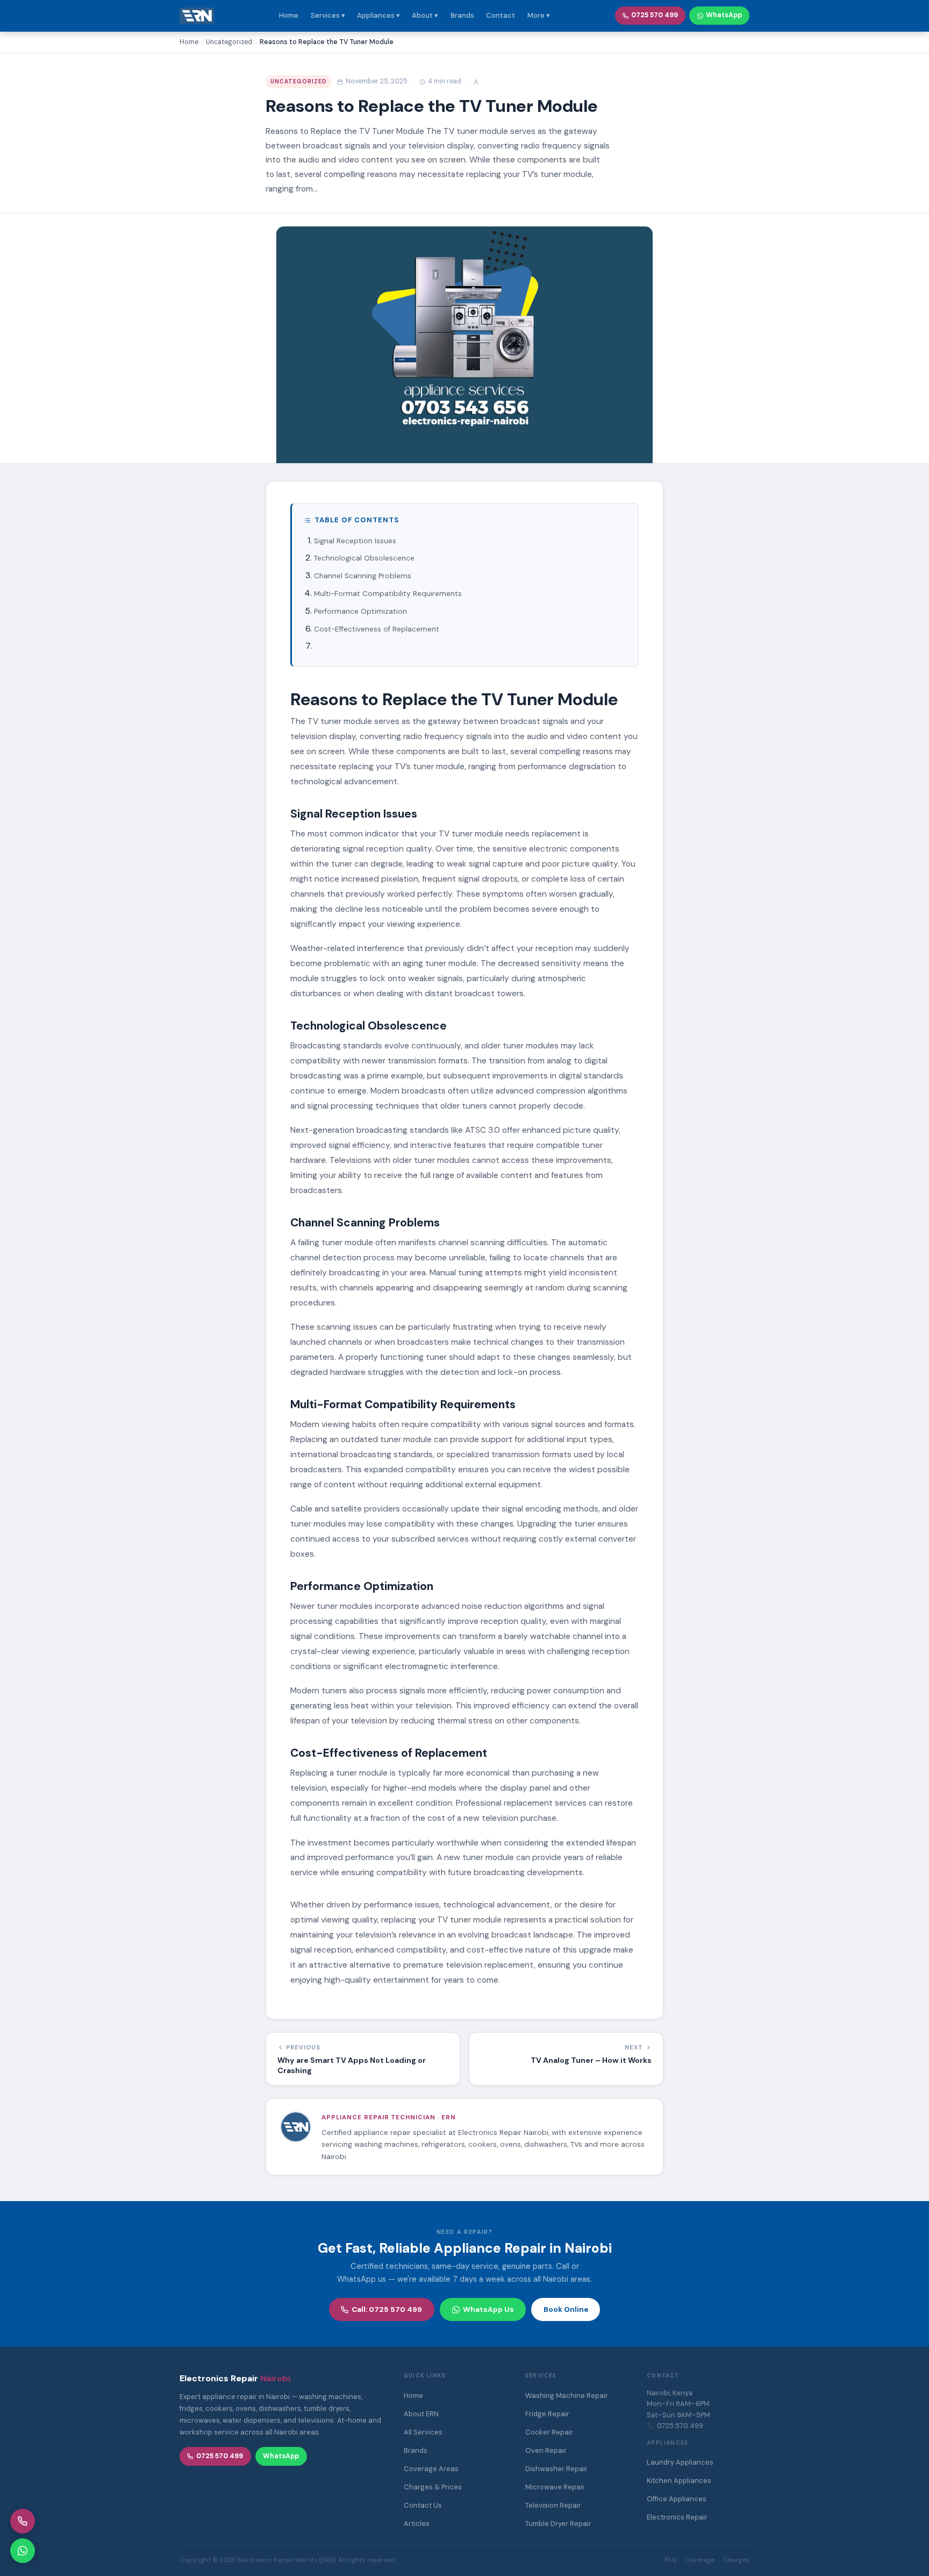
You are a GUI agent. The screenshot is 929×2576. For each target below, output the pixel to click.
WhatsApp (724, 15)
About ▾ (425, 15)
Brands (462, 15)
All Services (423, 2432)
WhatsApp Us (488, 2309)
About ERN (421, 2414)
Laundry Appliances (680, 2462)
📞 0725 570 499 (675, 2426)
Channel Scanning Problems (363, 576)
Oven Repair (546, 2450)
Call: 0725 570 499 (387, 2309)
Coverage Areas (431, 2469)
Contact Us (423, 2505)
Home (289, 15)
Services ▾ (328, 15)
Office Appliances (677, 2499)
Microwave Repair (555, 2487)
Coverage (700, 2560)
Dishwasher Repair (556, 2469)
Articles (417, 2524)
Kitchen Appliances (679, 2481)
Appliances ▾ (378, 15)
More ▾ (539, 15)
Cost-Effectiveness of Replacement (377, 629)
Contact (501, 15)
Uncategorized (299, 81)
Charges (736, 2560)
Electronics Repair (677, 2517)
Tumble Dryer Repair (558, 2524)
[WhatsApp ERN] (23, 2551)
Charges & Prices (433, 2487)
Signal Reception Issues (355, 541)
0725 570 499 (655, 15)
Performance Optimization (360, 611)
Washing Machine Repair (567, 2396)
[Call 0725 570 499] (23, 2521)
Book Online (566, 2309)
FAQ (670, 2560)
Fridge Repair (547, 2414)
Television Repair (553, 2505)
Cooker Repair (549, 2432)
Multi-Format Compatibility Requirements (388, 594)
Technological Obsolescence (364, 558)
